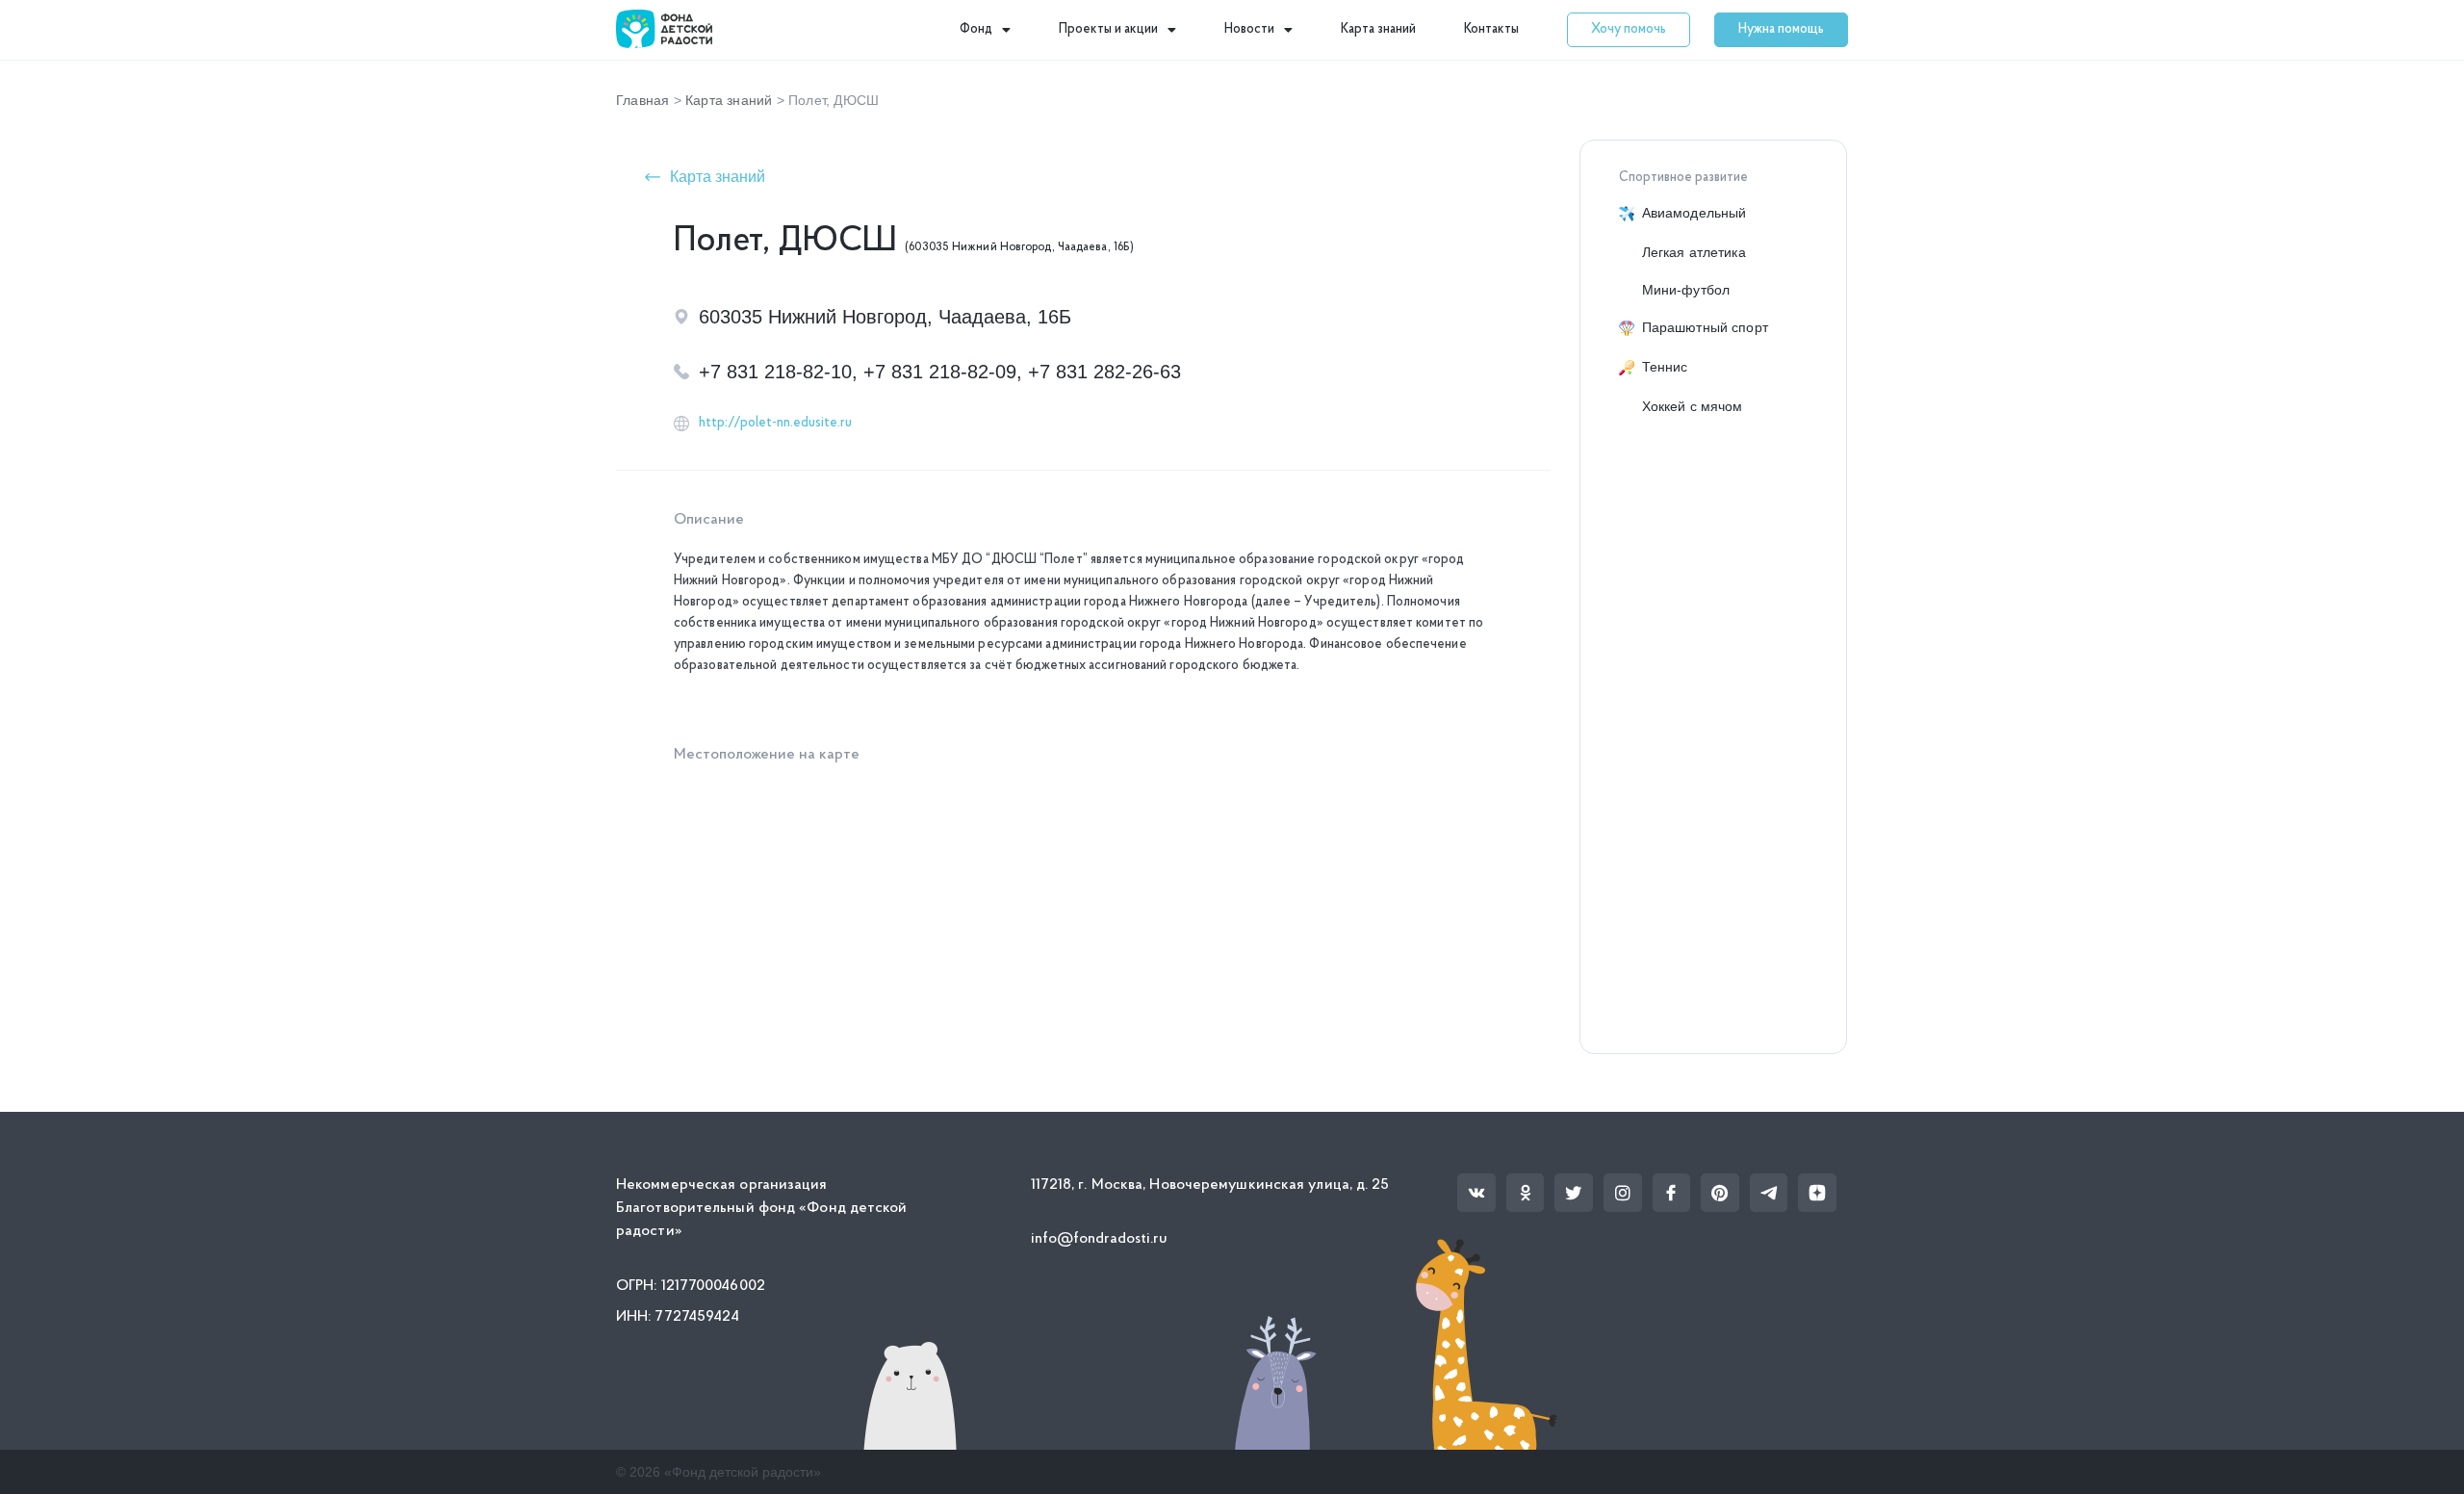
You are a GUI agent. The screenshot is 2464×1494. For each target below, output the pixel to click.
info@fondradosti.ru (1100, 1239)
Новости (1249, 29)
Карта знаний (1378, 29)
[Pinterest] (1720, 1193)
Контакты (1491, 29)
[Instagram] (1623, 1193)
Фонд (976, 29)
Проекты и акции (1108, 29)
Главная (642, 100)
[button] (1629, 30)
